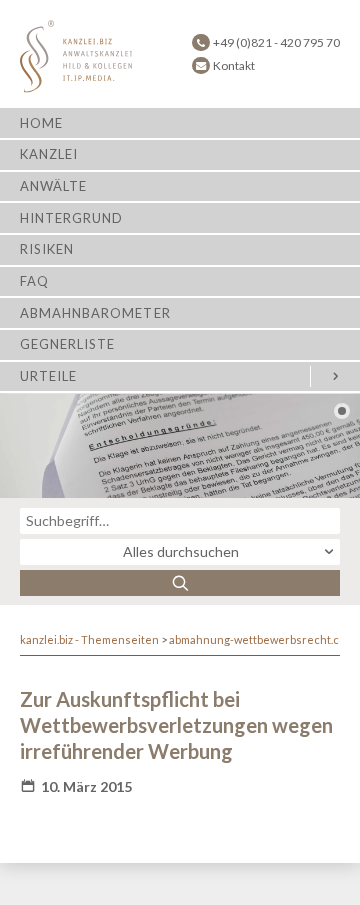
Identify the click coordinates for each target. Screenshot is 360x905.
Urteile (48, 376)
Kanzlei (49, 154)
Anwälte (53, 186)
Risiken (47, 249)
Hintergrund (71, 218)
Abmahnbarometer (95, 313)
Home (41, 123)
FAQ (34, 281)
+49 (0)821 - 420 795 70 (276, 42)
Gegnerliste (67, 344)
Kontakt (234, 65)
